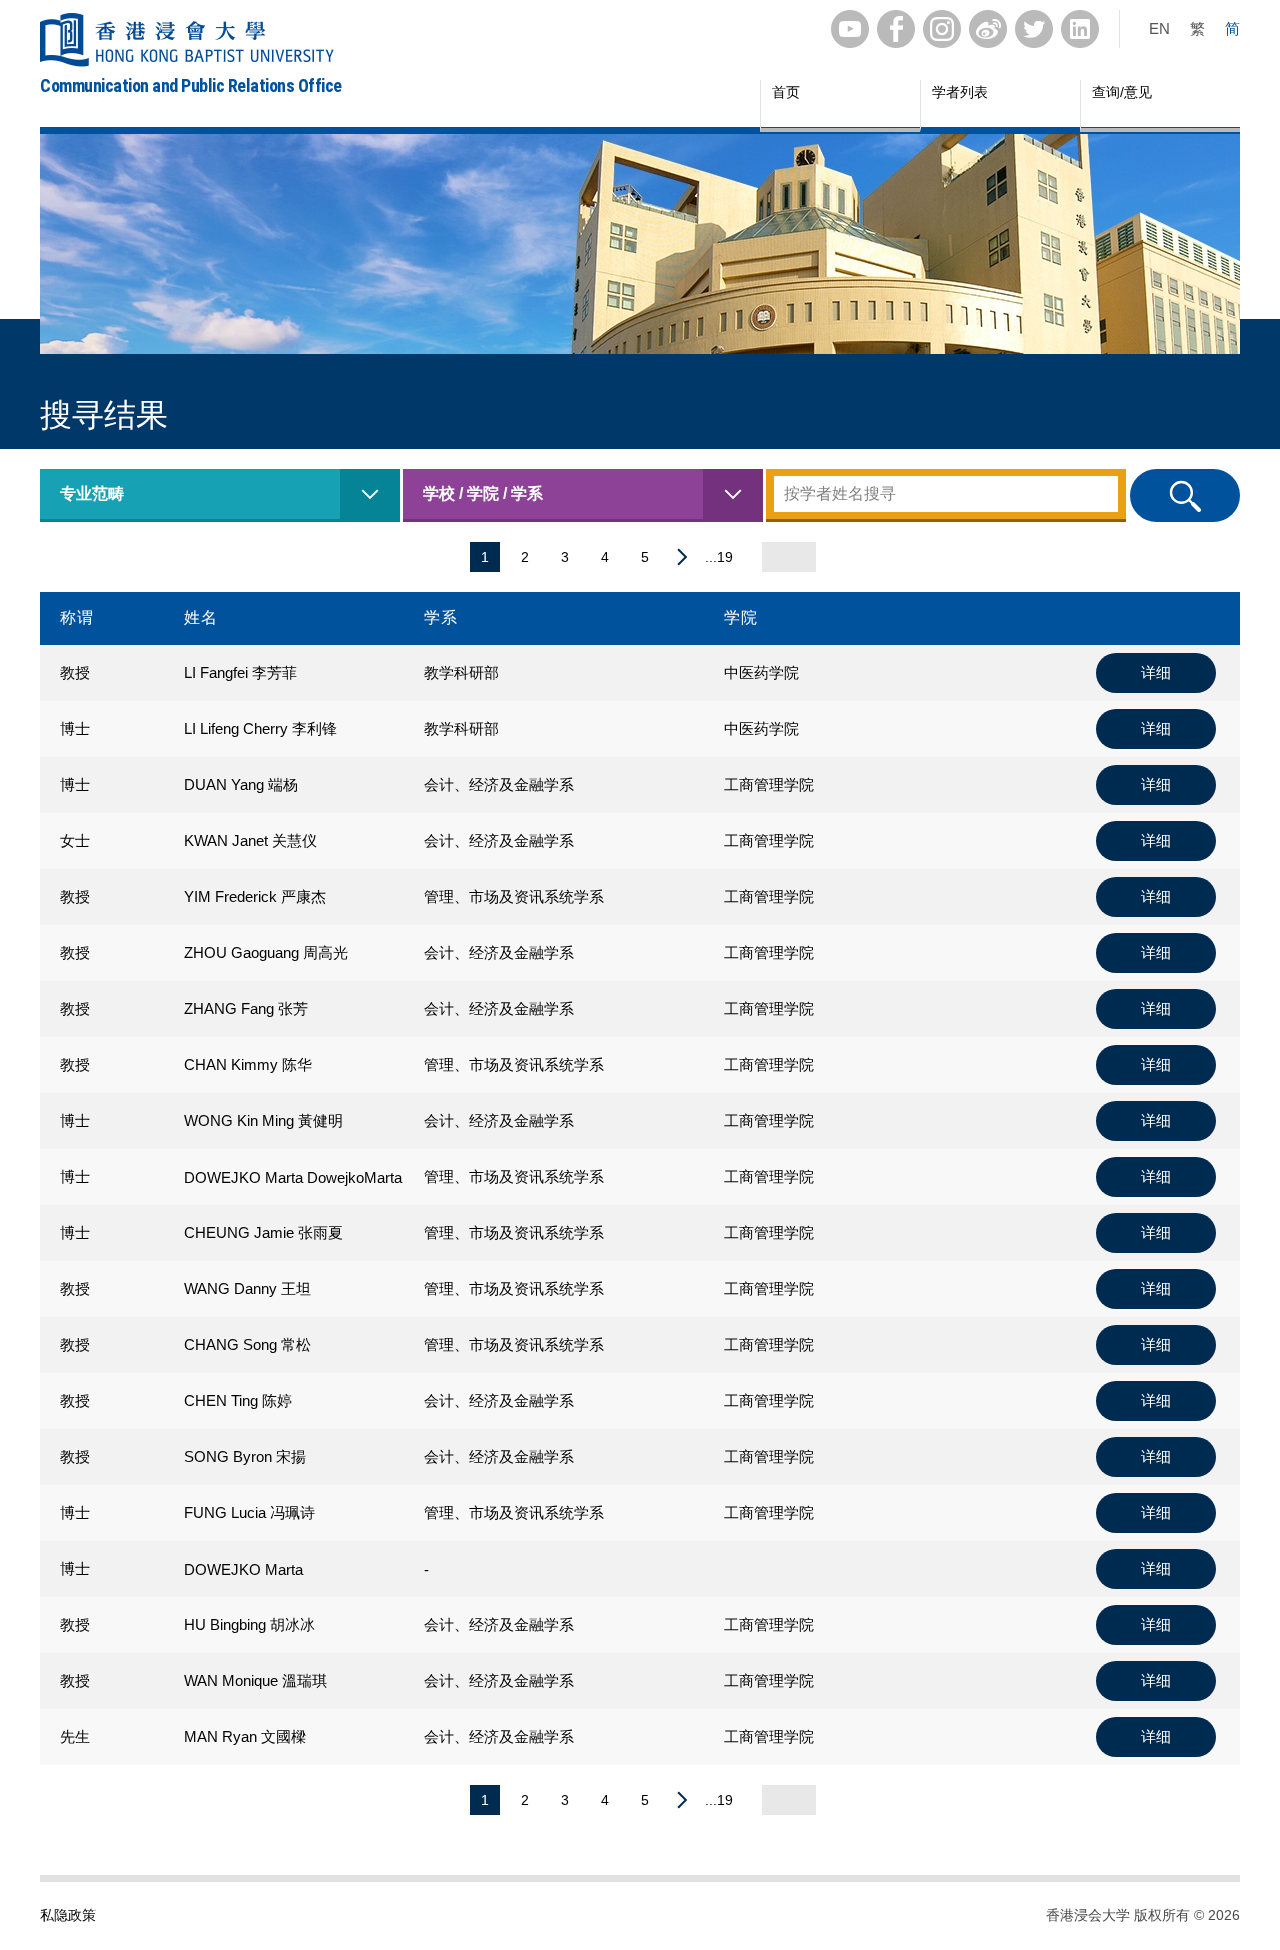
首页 (786, 92)
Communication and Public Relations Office (191, 85)
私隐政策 (68, 1915)
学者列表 (960, 92)
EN (1159, 28)
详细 (1156, 672)
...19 (719, 557)
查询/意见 (1122, 92)
